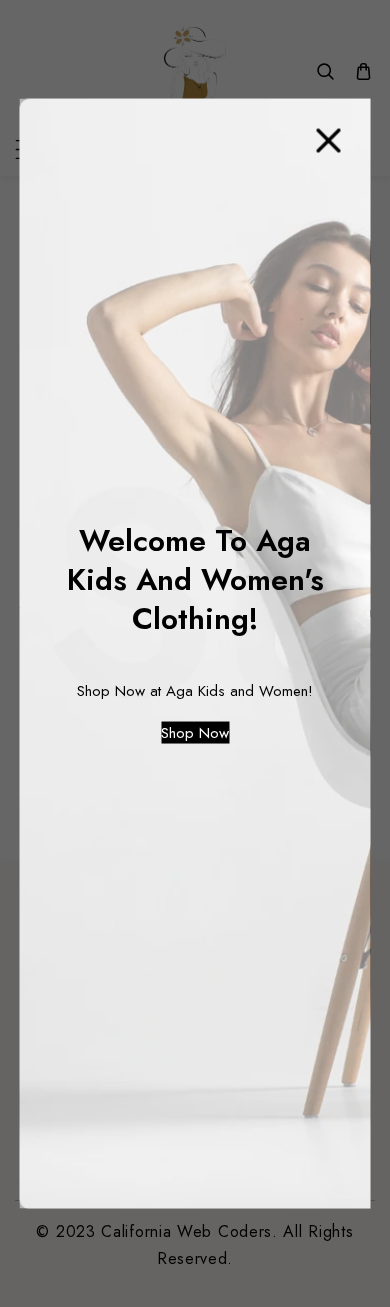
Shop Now (195, 733)
